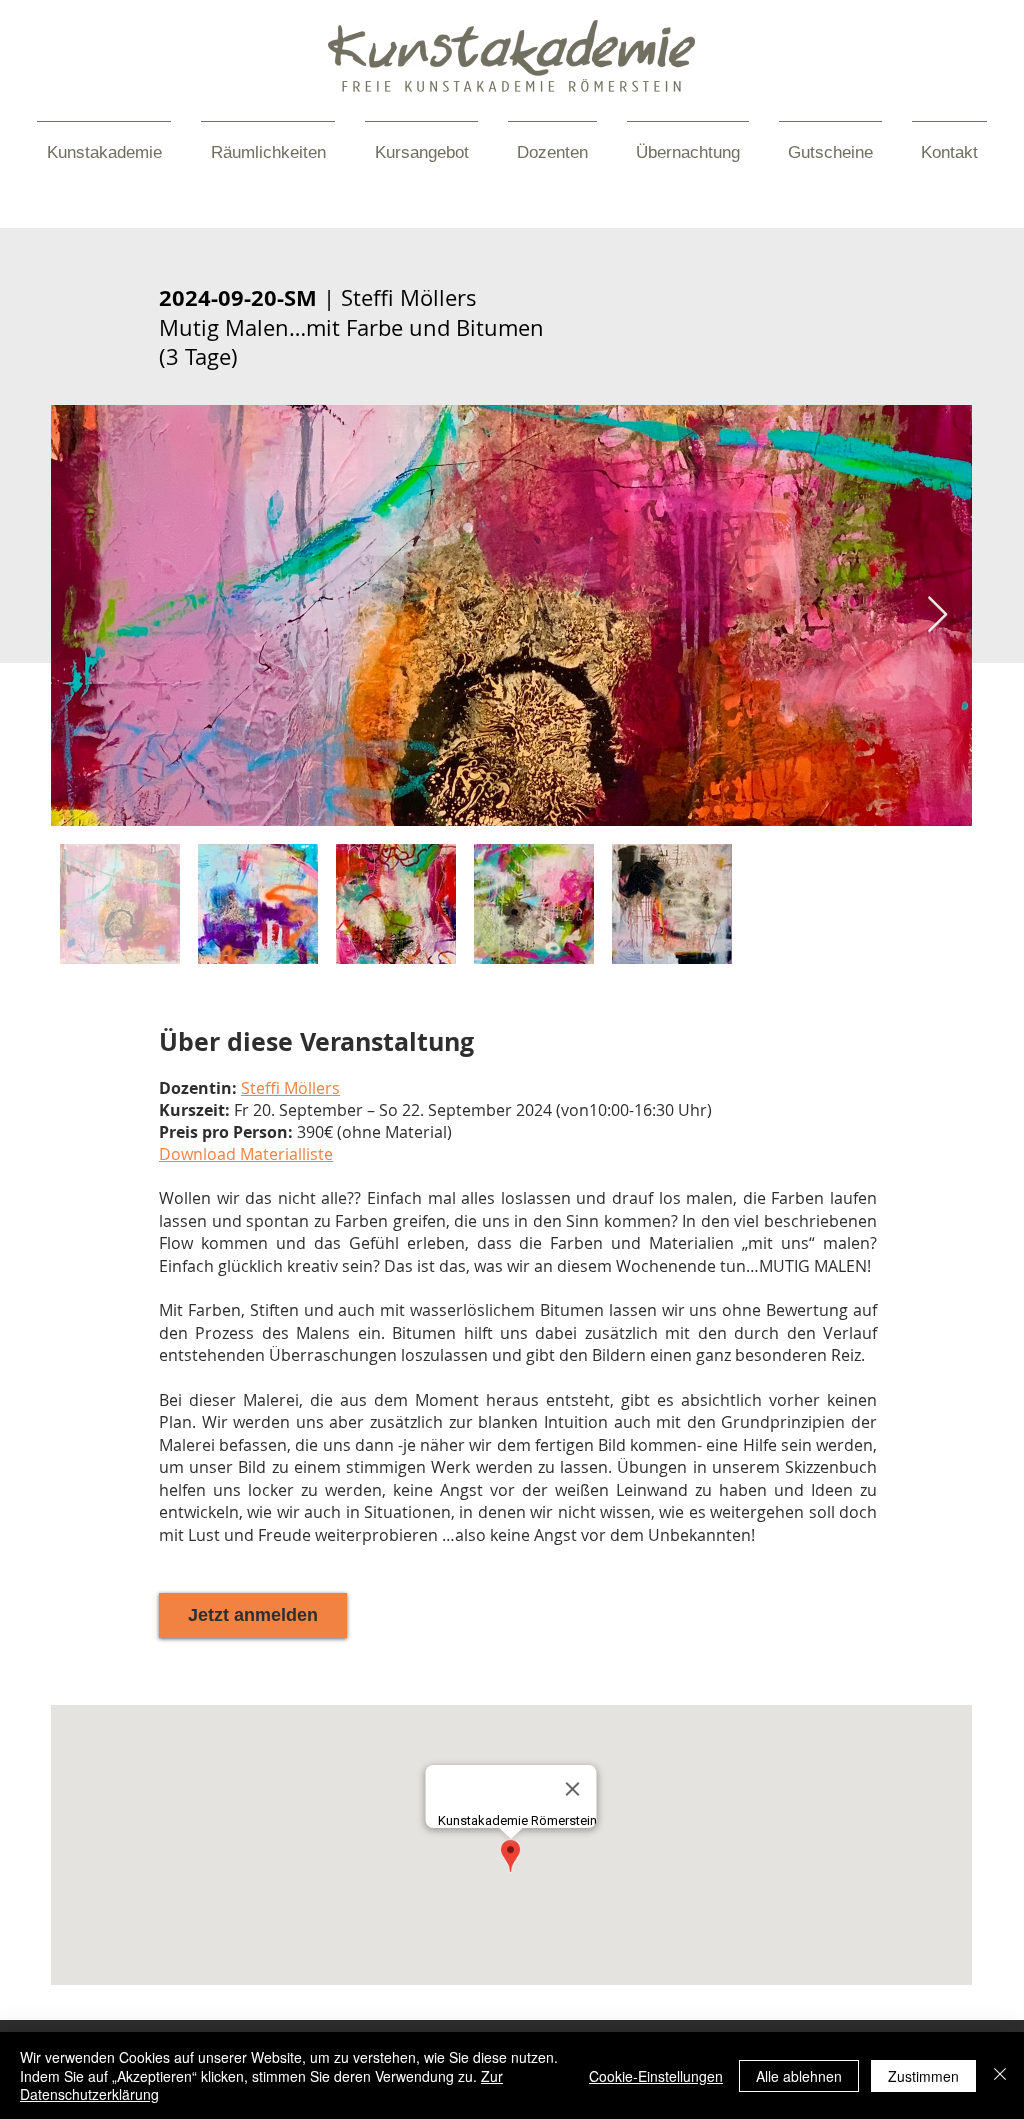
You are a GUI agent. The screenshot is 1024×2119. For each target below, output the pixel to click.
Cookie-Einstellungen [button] (656, 2076)
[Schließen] (1000, 2075)
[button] (290, 1088)
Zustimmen (923, 2076)
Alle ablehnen (799, 2076)
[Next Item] (937, 615)
